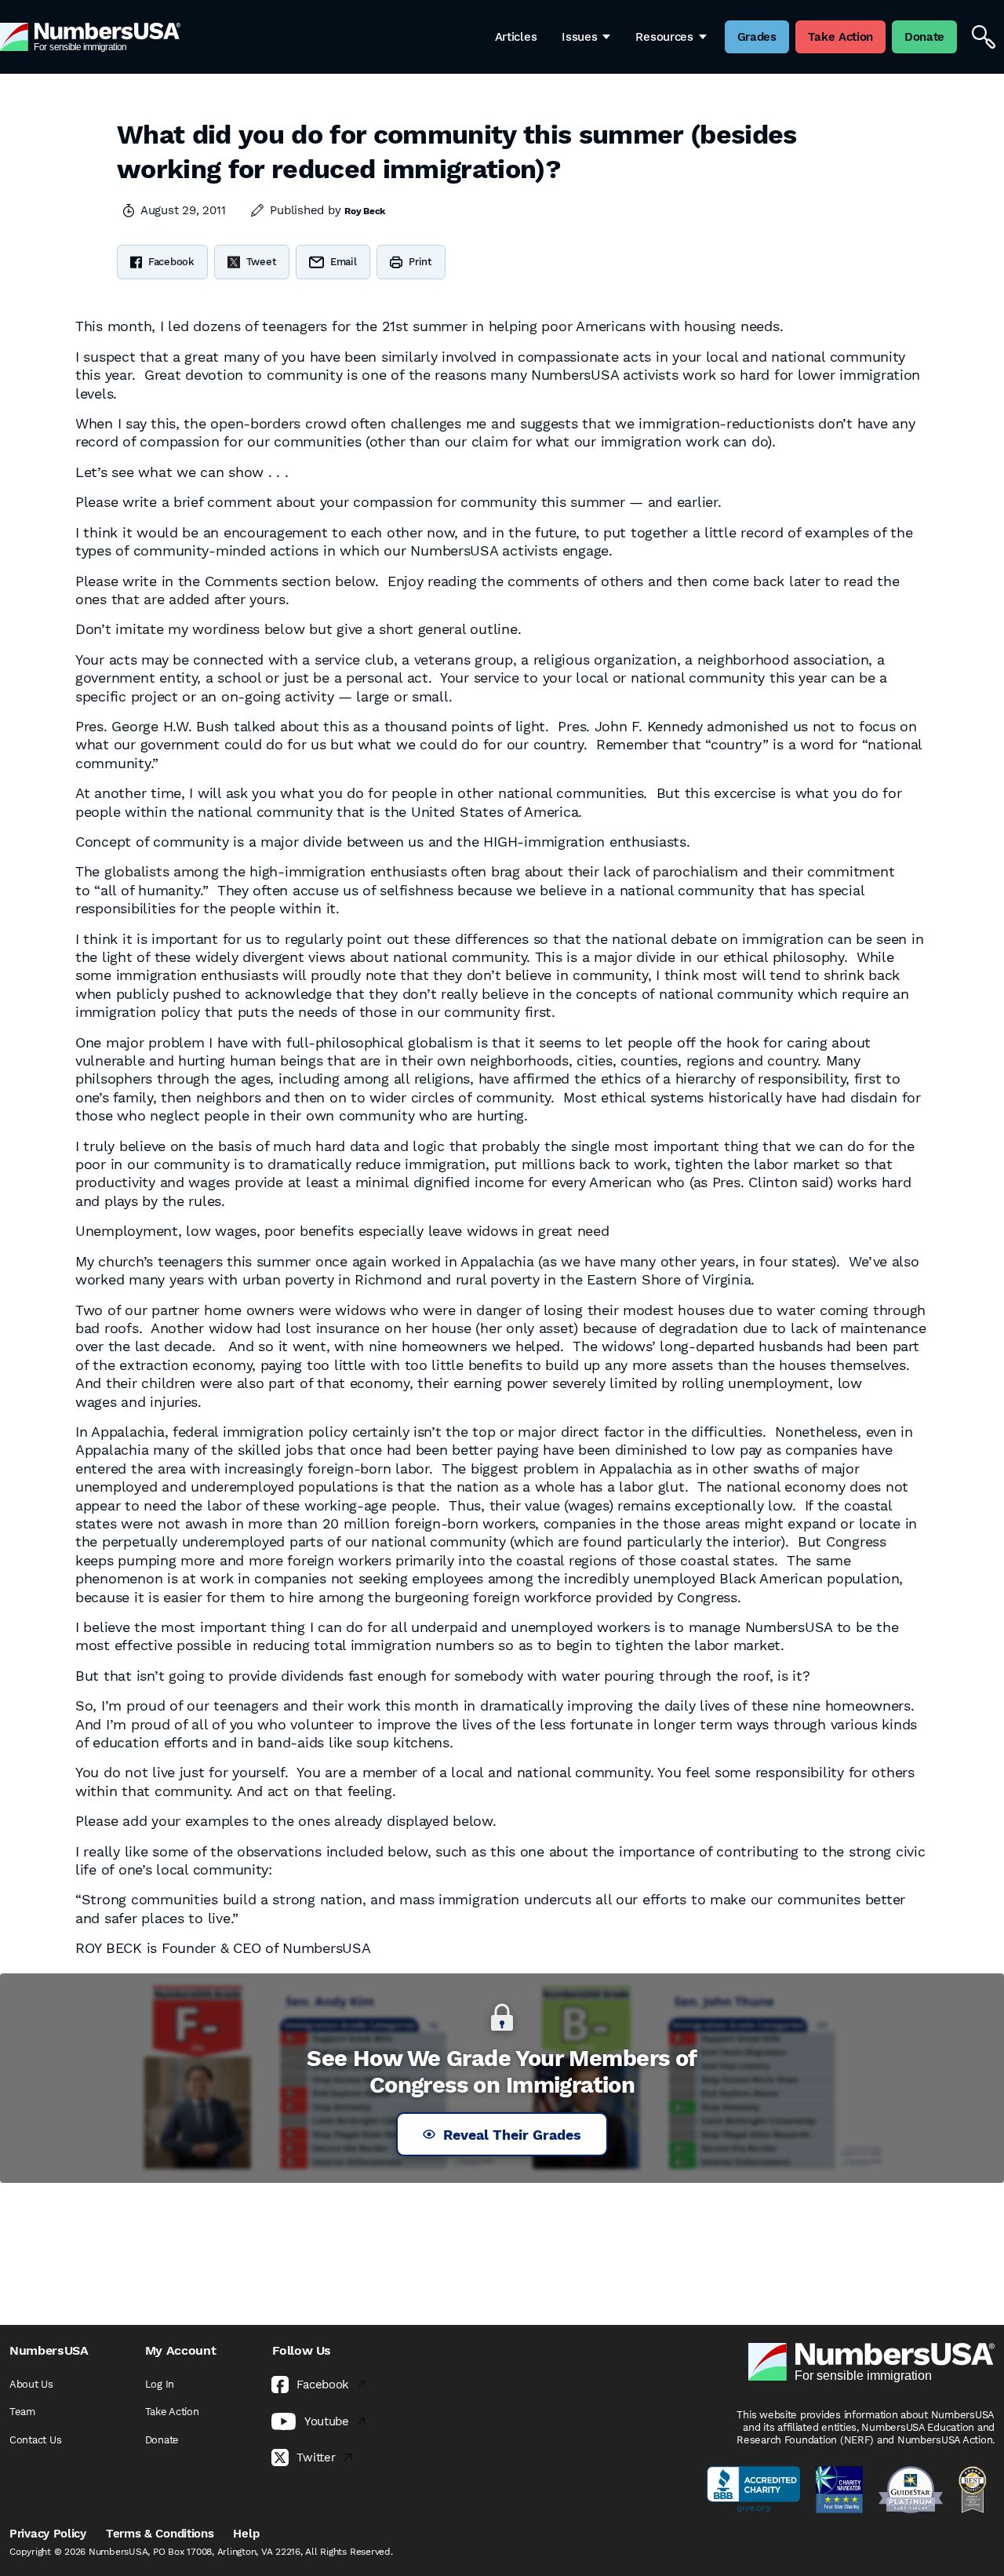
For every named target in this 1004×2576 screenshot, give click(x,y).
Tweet (262, 262)
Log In (160, 2384)
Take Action (172, 2412)
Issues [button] (579, 37)
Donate (162, 2440)
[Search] (984, 37)
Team (22, 2412)
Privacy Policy (48, 2534)
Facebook (171, 262)
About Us (31, 2384)
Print (420, 262)
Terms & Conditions (160, 2534)
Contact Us (35, 2440)
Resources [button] (664, 37)
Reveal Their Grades (512, 2135)
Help (246, 2534)
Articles (516, 37)
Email (344, 262)
